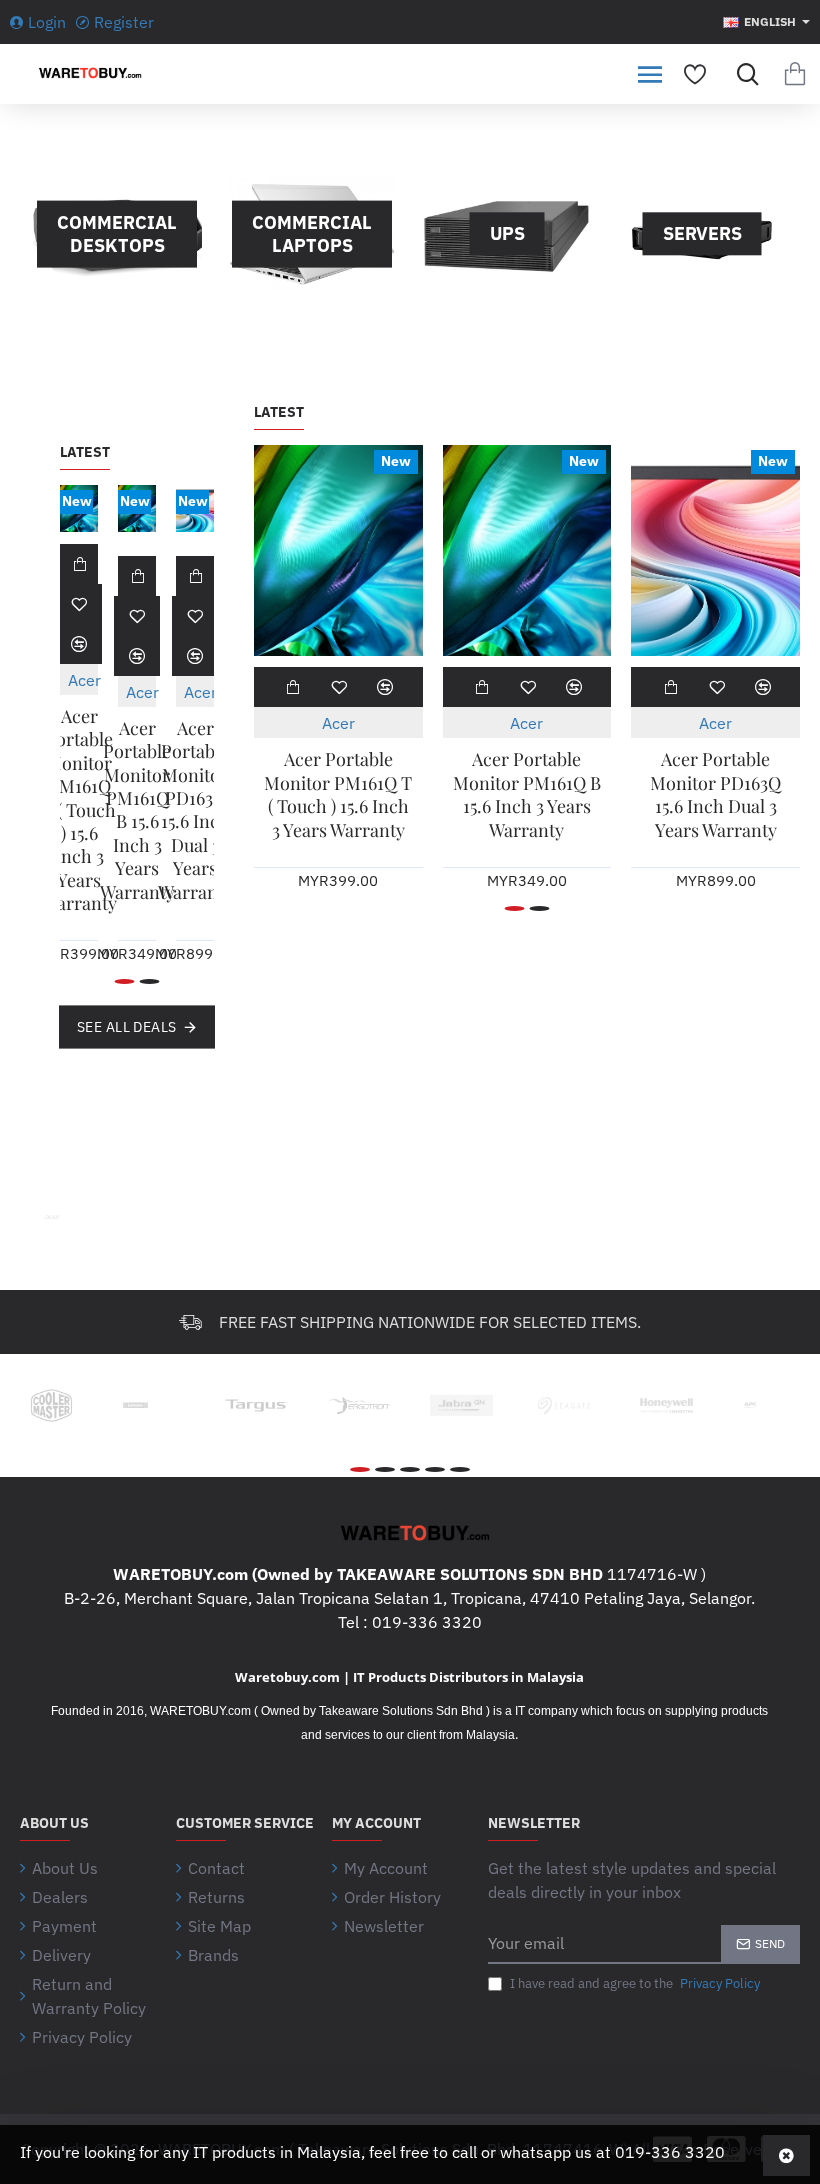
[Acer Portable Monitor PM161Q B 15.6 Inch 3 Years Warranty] (137, 509)
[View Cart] (795, 74)
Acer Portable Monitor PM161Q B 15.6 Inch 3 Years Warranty (137, 810)
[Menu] (650, 74)
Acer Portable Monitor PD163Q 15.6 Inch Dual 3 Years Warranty (195, 810)
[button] (79, 564)
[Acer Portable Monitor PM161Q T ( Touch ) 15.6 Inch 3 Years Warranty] (79, 509)
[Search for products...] (742, 74)
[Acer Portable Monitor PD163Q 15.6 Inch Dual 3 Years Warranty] (195, 509)
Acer (84, 680)
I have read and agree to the (633, 1983)
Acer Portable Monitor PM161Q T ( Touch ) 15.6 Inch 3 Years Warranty (79, 810)
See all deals (127, 1027)
